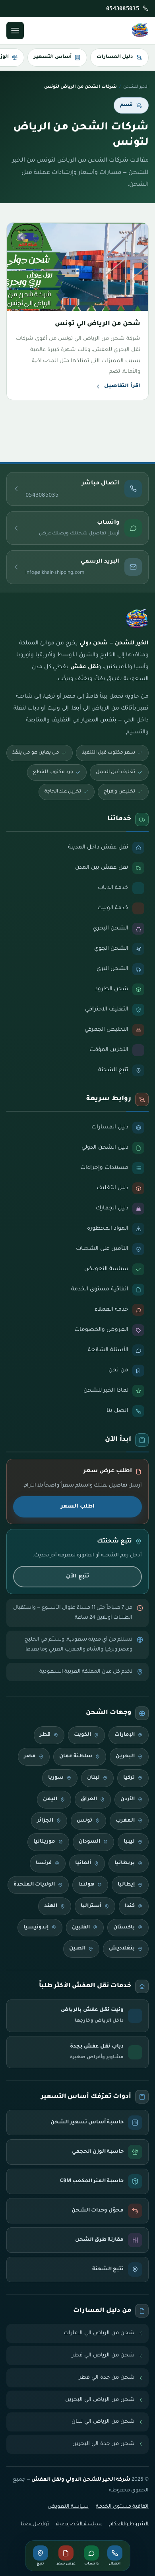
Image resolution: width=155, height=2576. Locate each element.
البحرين (125, 1757)
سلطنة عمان (76, 1757)
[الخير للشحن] (140, 31)
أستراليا (91, 1906)
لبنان (93, 1778)
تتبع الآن (77, 1576)
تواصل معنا (35, 2524)
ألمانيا (83, 1863)
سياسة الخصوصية (79, 2524)
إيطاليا (126, 1885)
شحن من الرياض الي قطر (103, 2355)
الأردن (128, 1799)
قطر (45, 1735)
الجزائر (45, 1821)
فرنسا (44, 1863)
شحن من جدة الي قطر (107, 2378)
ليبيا (129, 1842)
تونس (84, 1821)
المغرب (125, 1821)
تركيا (129, 1778)
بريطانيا (125, 1863)
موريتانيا (44, 1842)
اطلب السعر (78, 1507)
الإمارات (125, 1735)
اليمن (50, 1799)
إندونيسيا (36, 1928)
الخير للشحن (136, 87)
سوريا (56, 1778)
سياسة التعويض (68, 2507)
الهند (51, 1906)
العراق (89, 1799)
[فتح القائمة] (15, 31)
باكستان (124, 1928)
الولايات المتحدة (34, 1885)
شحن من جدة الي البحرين (104, 2444)
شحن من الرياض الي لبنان (103, 2422)
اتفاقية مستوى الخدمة (122, 2507)
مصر (30, 1757)
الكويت (82, 1735)
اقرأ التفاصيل (122, 386)
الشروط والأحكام (129, 2524)
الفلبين (81, 1928)
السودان (89, 1842)
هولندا (86, 1885)
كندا (130, 1906)
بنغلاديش (122, 1949)
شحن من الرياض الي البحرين (100, 2400)
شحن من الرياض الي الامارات (99, 2333)
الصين (77, 1949)
